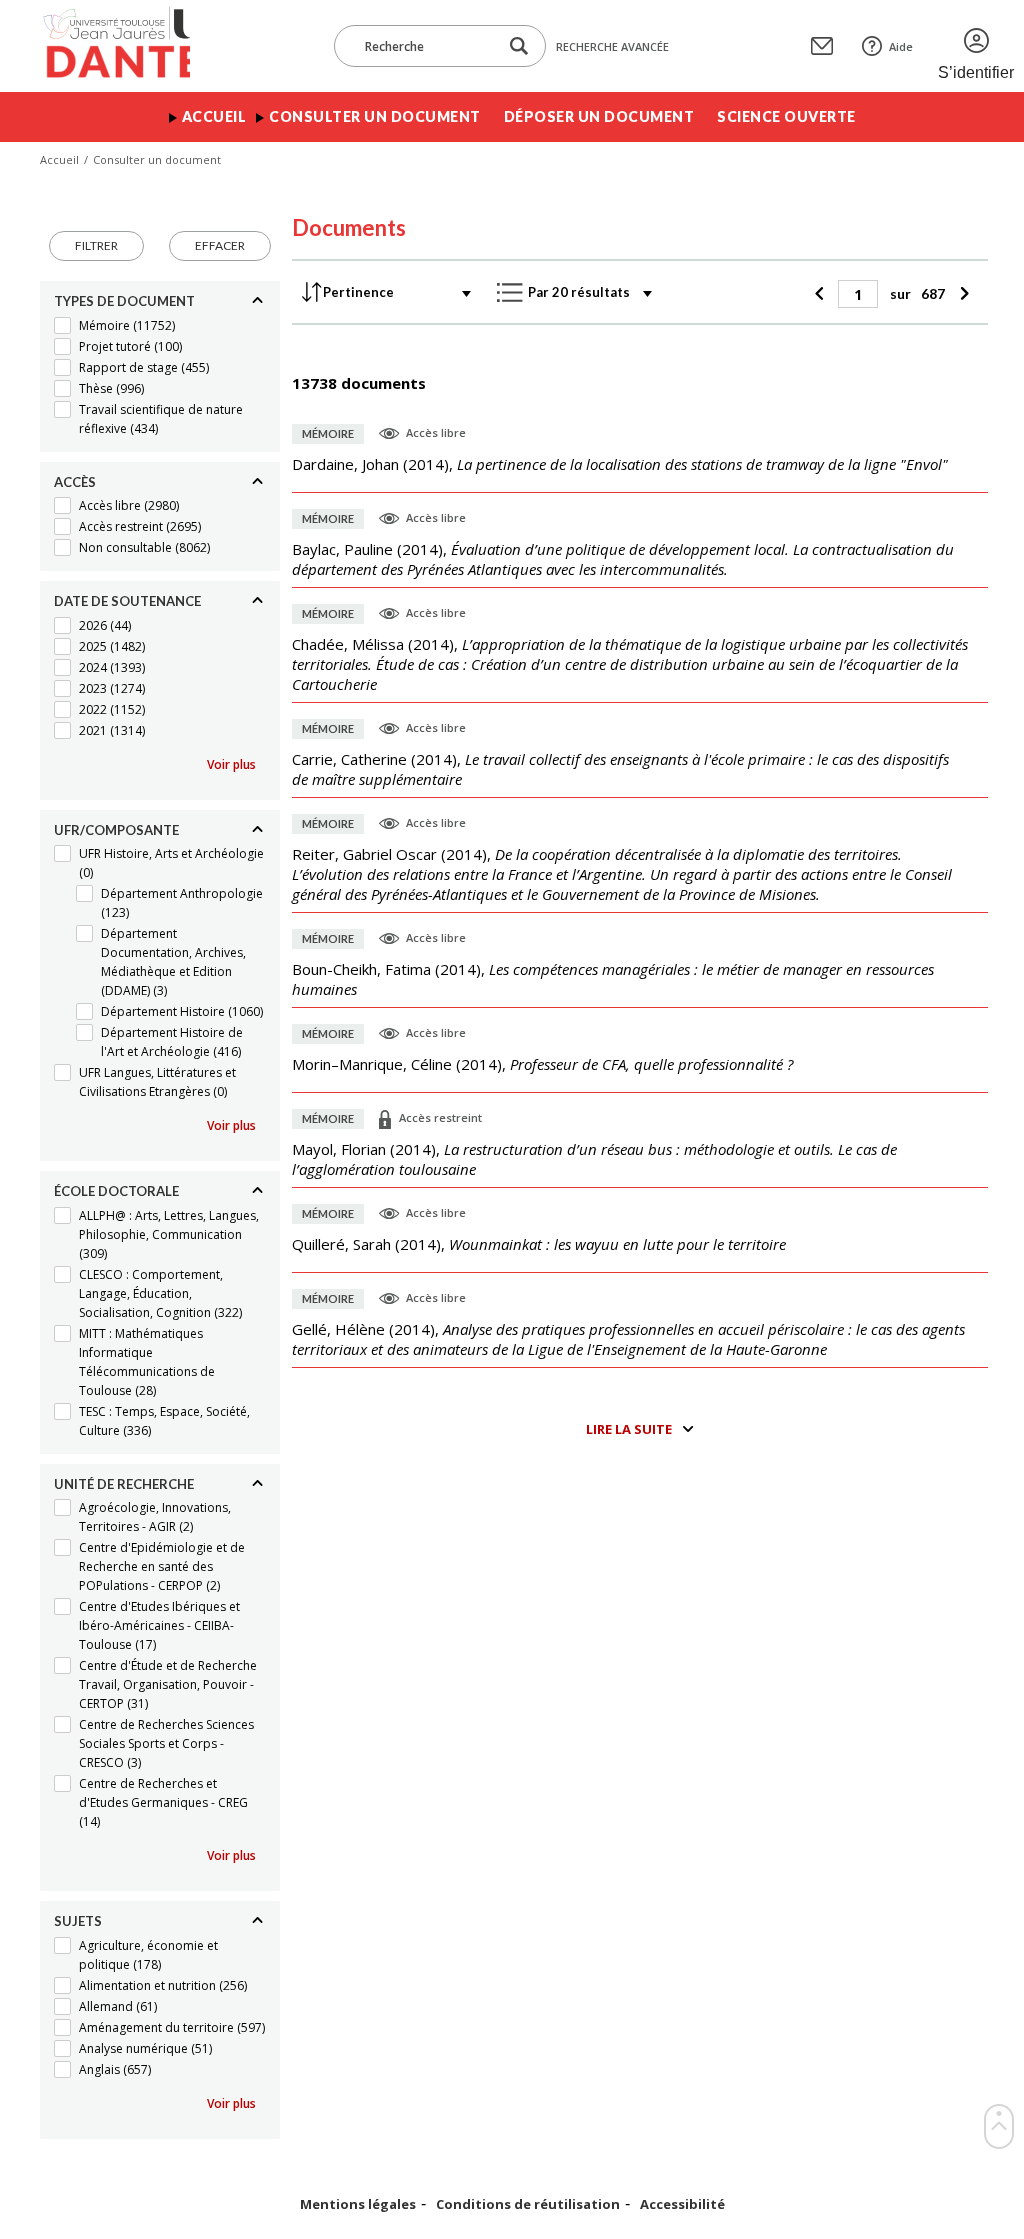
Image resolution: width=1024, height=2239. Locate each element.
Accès (75, 482)
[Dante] (115, 46)
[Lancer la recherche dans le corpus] (519, 46)
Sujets (78, 1921)
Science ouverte (786, 116)
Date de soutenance (127, 601)
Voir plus (231, 764)
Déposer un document (599, 116)
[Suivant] (961, 294)
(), (620, 464)
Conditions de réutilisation (528, 2204)
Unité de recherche (124, 1484)
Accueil (214, 116)
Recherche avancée (612, 46)
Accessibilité (682, 2204)
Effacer (220, 245)
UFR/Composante (116, 830)
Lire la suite (629, 1429)
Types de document (124, 301)
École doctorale (116, 1191)
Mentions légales (358, 2204)
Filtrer (96, 245)
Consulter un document (375, 116)
